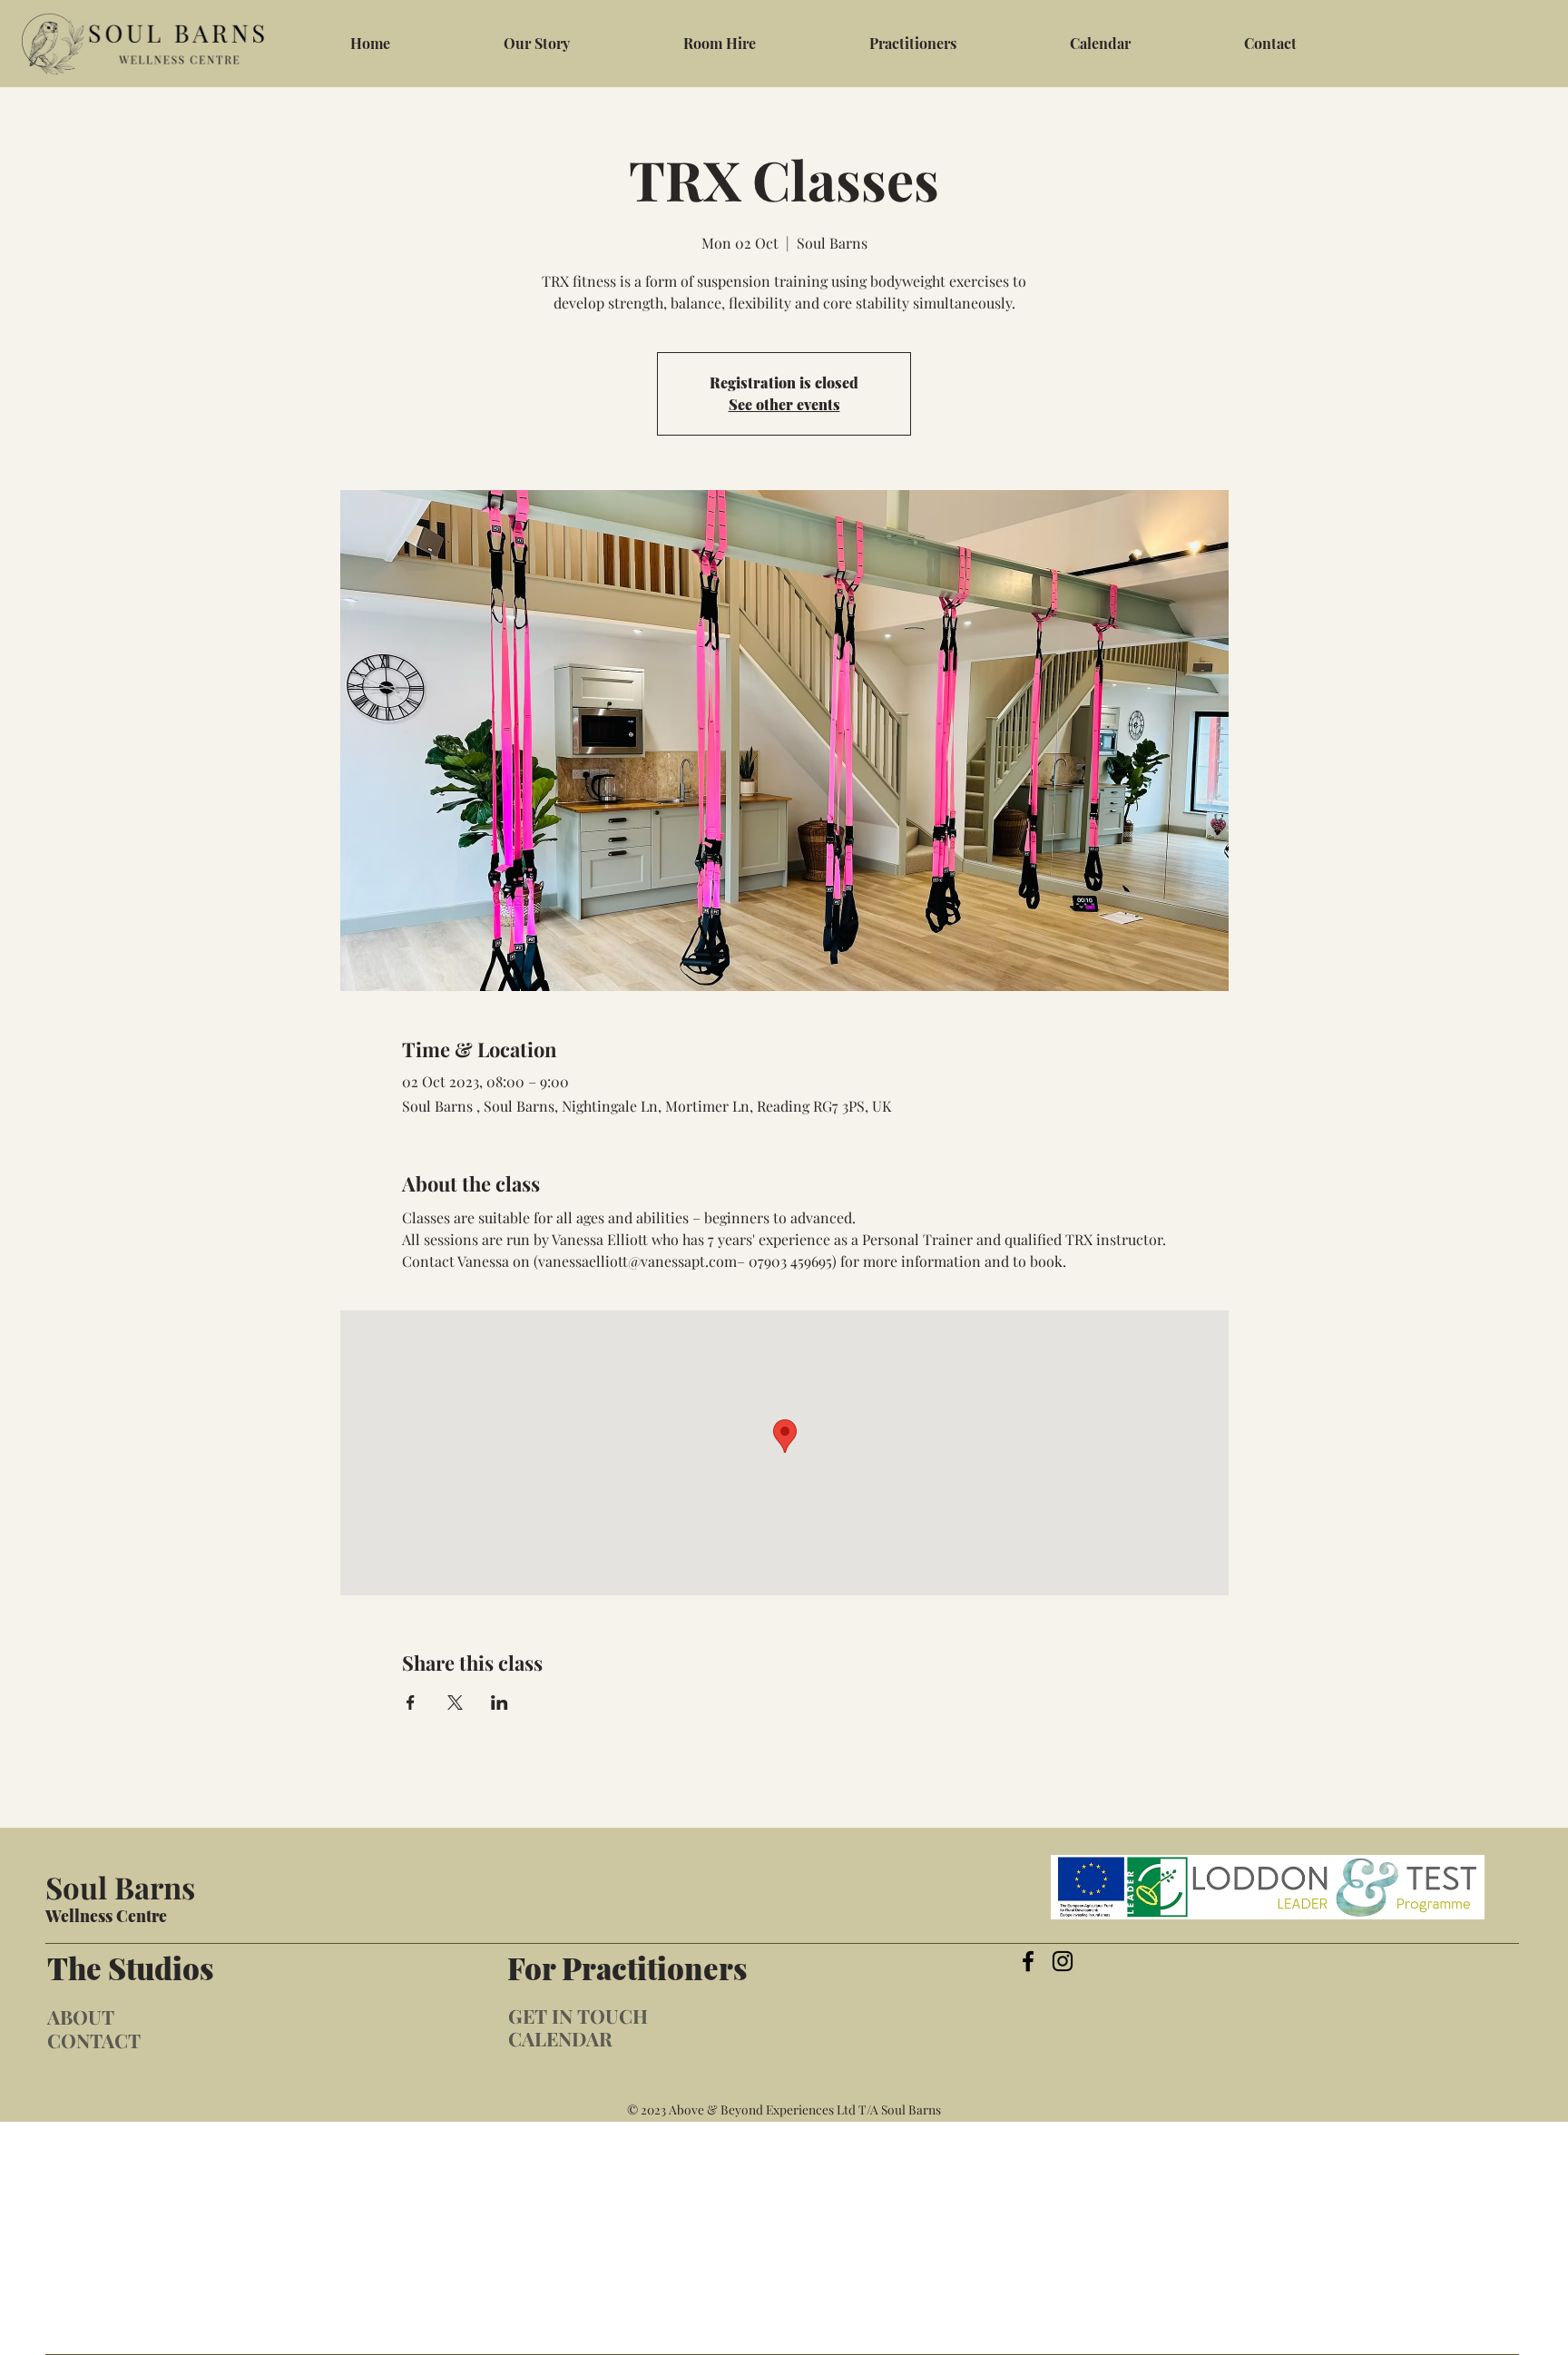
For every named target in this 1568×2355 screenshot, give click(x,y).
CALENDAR (560, 2038)
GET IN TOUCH (578, 2016)
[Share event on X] (455, 1702)
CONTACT (94, 2040)
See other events (784, 404)
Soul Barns (120, 1887)
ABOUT (81, 2016)
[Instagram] (1063, 1961)
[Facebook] (1028, 1961)
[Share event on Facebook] (411, 1702)
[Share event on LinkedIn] (500, 1702)
